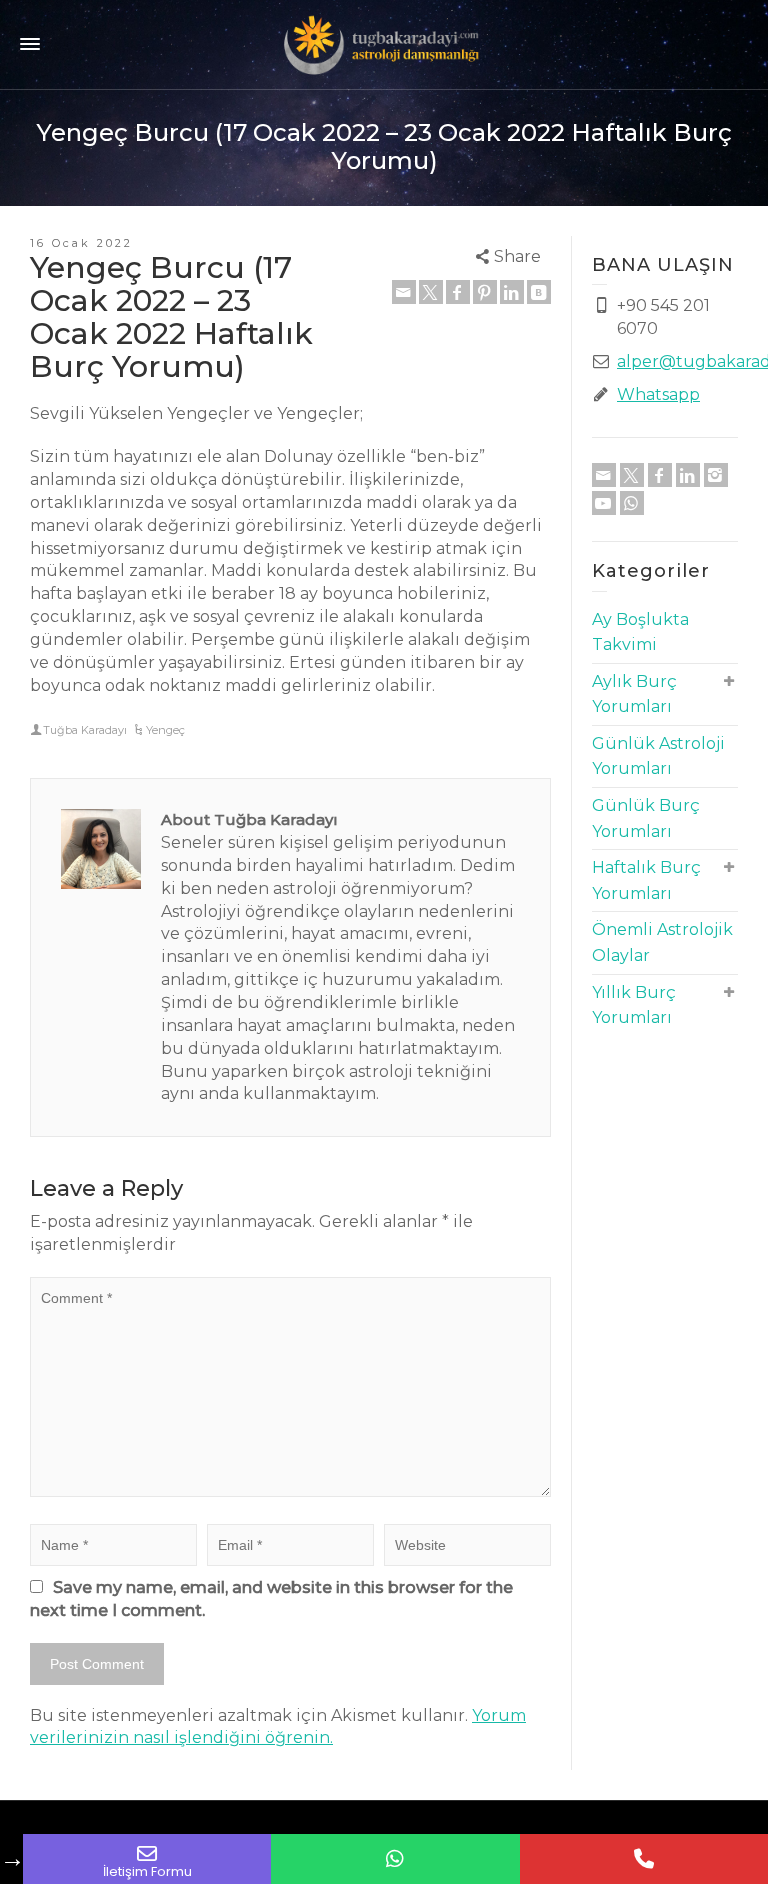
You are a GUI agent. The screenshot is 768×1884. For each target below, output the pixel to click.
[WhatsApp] (632, 503)
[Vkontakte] (539, 292)
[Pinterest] (485, 292)
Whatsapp (658, 394)
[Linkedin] (512, 292)
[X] (431, 292)
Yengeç (165, 730)
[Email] (404, 292)
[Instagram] (716, 475)
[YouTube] (604, 503)
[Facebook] (458, 292)
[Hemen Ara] (644, 1859)
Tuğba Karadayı (85, 730)
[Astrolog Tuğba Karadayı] (384, 43)
